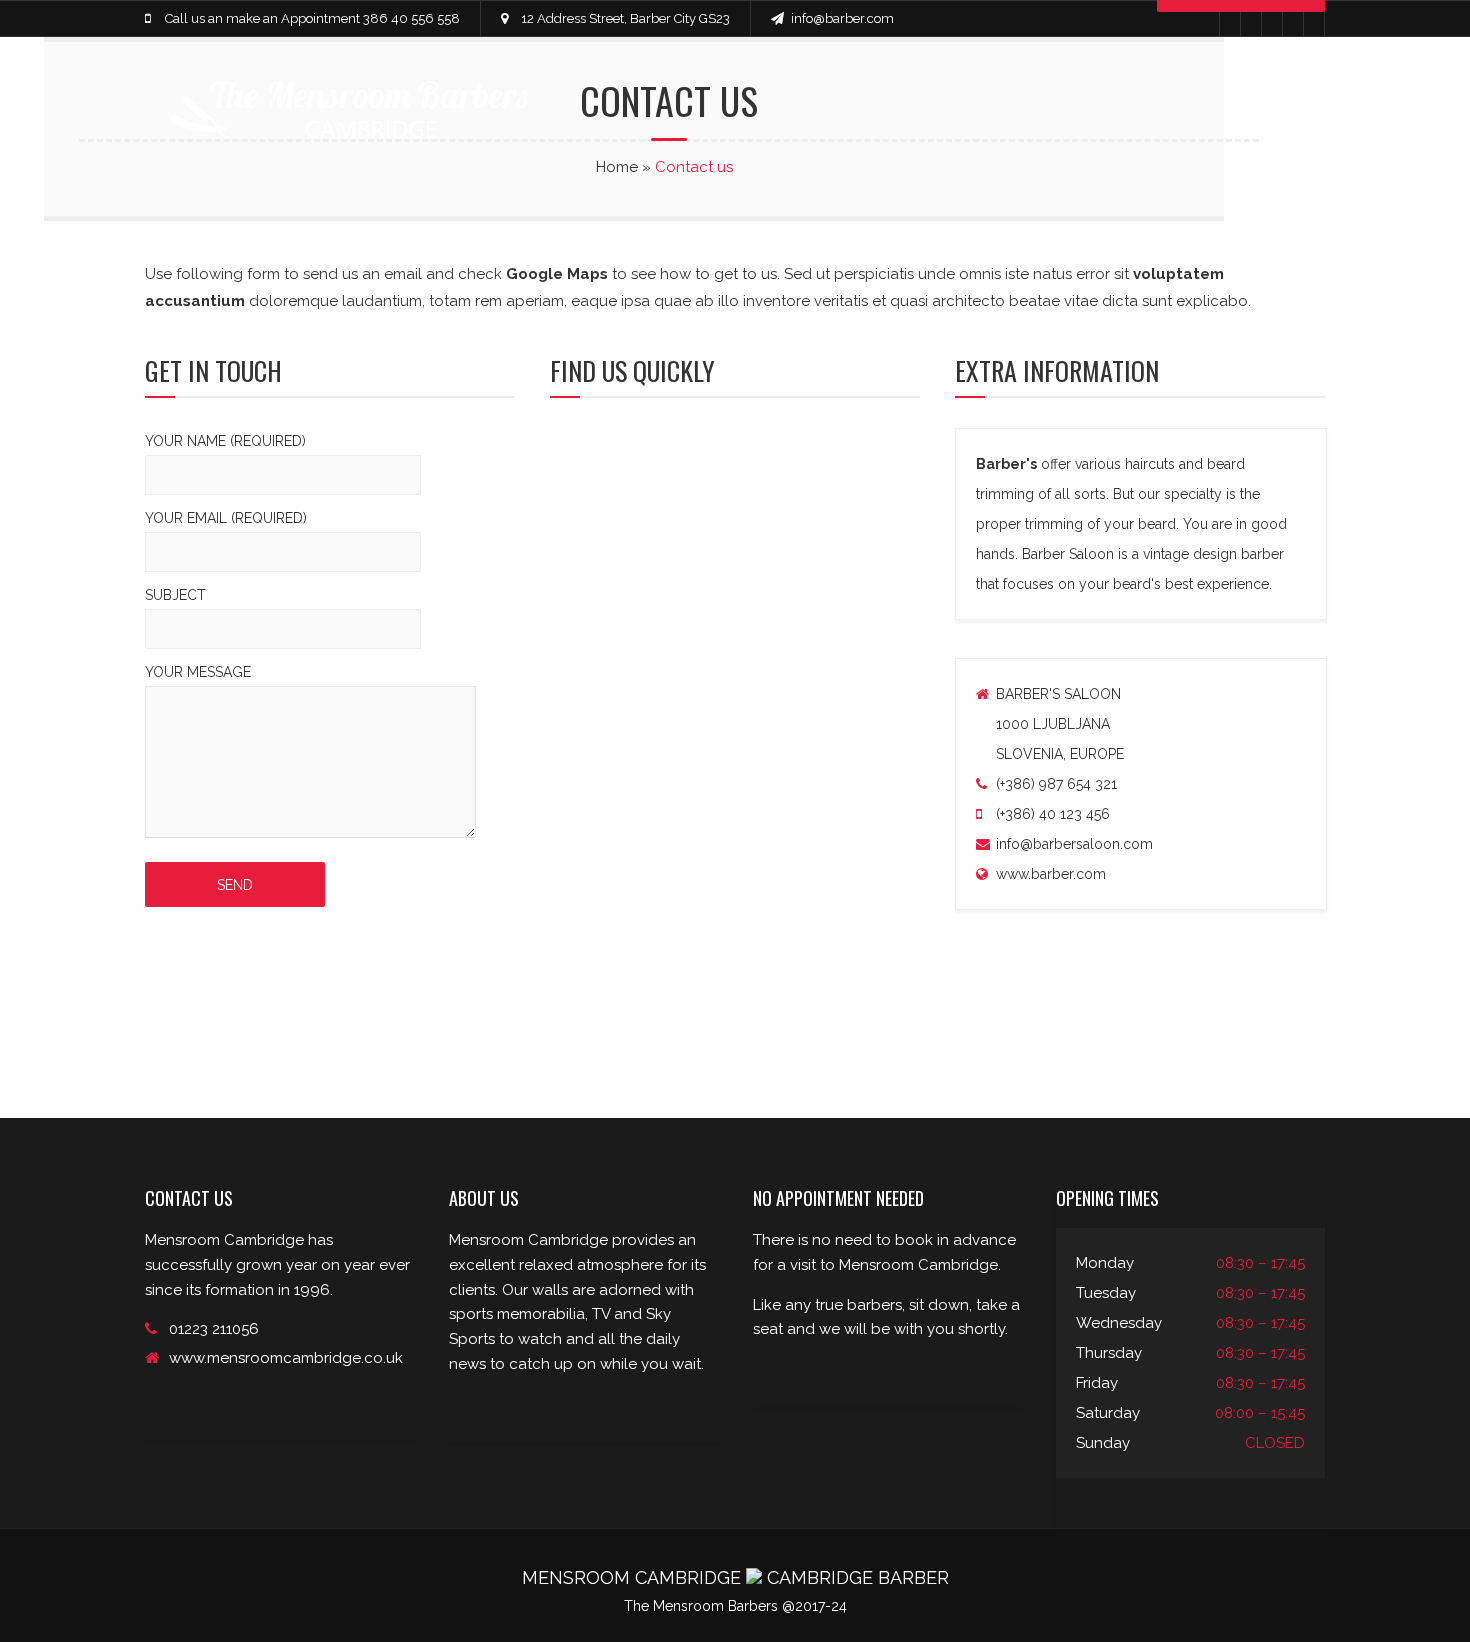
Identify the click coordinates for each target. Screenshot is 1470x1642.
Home (617, 167)
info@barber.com (842, 18)
